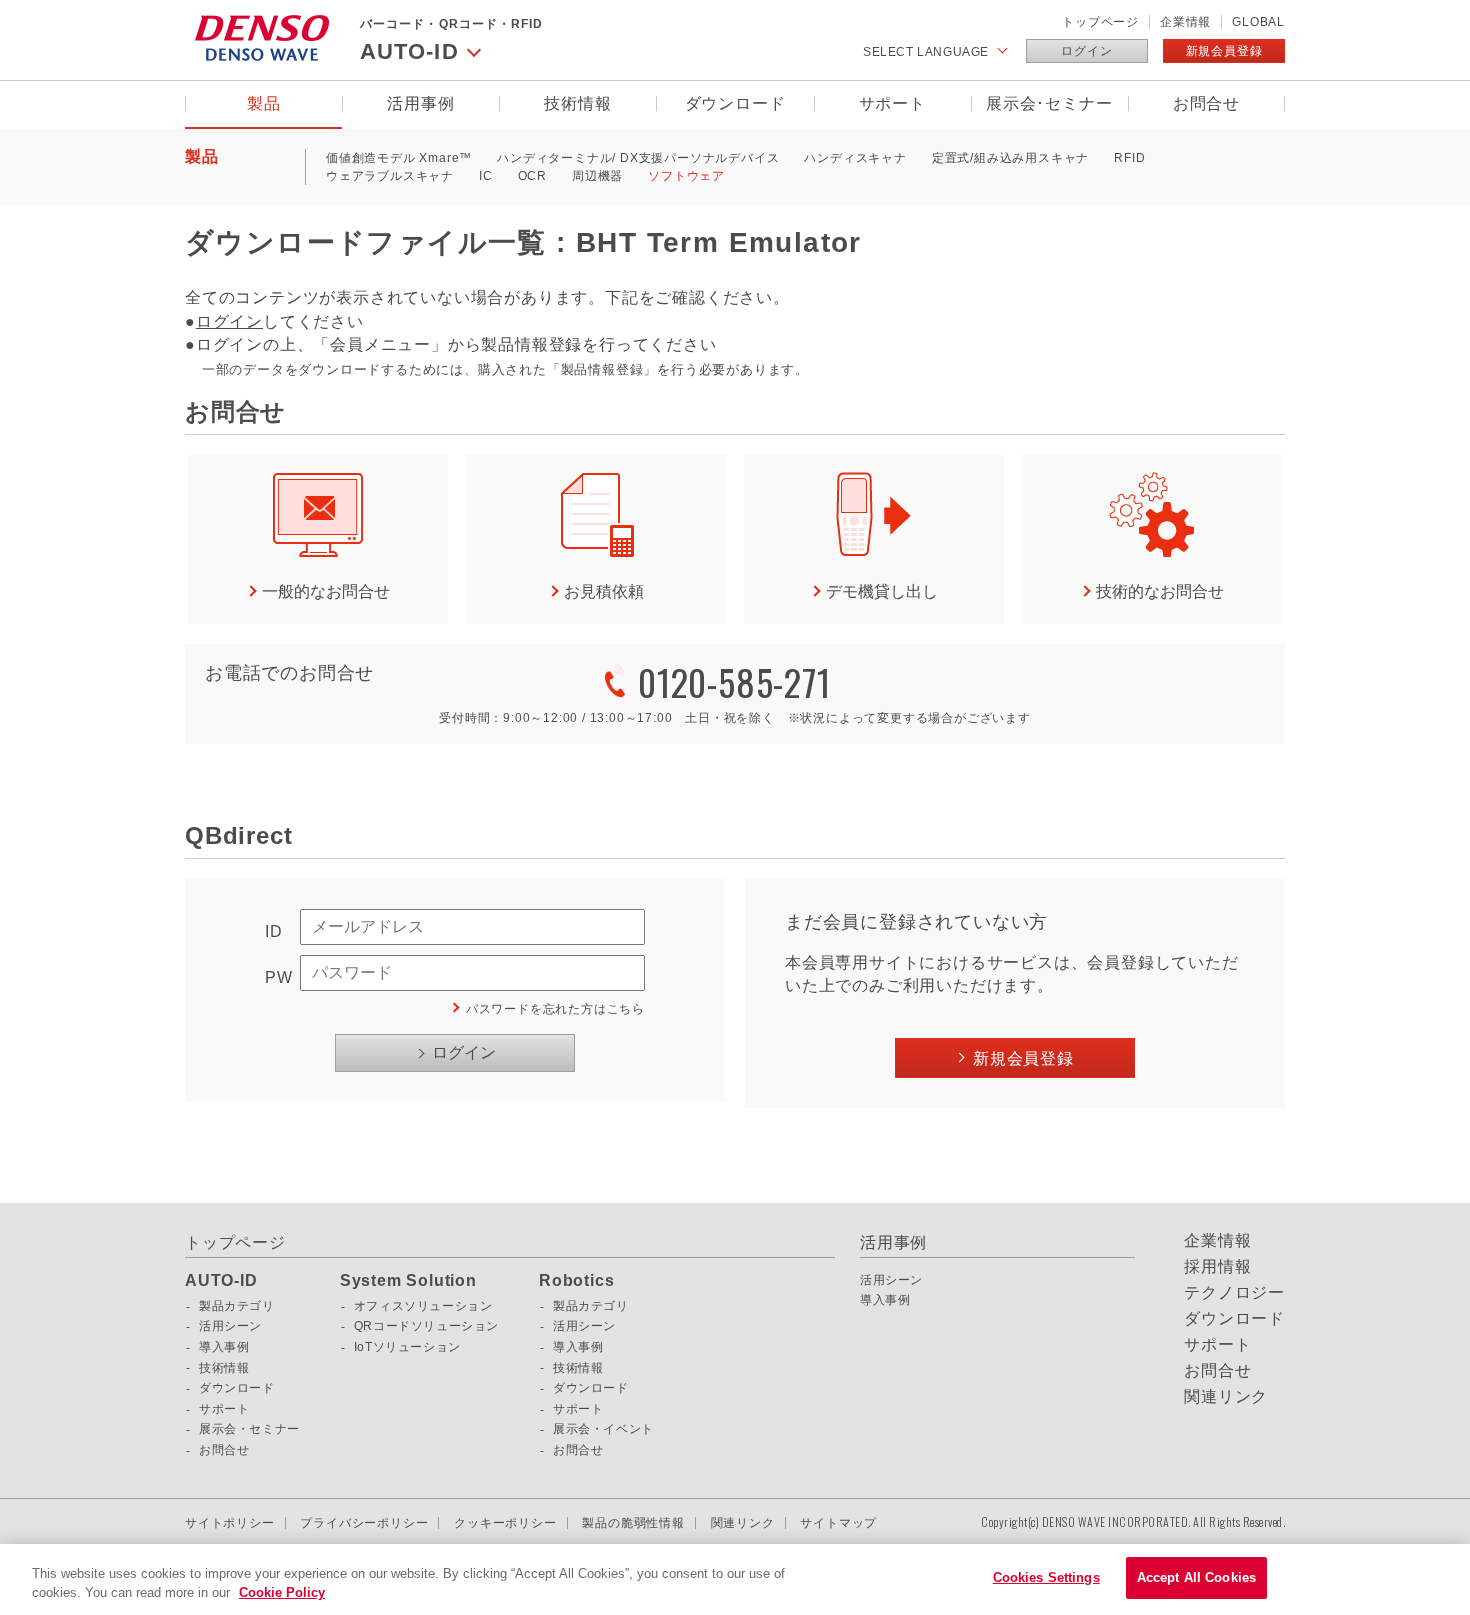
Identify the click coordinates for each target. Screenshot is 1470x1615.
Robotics (576, 1281)
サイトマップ (838, 1523)
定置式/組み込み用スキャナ (1010, 158)
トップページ (1100, 22)
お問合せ (1206, 103)
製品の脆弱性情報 (633, 1523)
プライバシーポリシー (364, 1523)
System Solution (408, 1281)
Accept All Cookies (1196, 1577)
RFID (1129, 158)
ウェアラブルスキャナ (390, 176)
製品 (264, 103)
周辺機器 (597, 176)
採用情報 (1217, 1267)
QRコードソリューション (426, 1326)
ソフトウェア (686, 176)
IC (486, 176)
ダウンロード (735, 103)
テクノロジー (1234, 1293)
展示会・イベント (603, 1429)
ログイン (1086, 51)
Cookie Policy (282, 1593)
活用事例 (420, 103)
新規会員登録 (1224, 51)
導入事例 (224, 1347)
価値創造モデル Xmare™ (399, 158)
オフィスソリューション (423, 1306)
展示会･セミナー (1049, 103)
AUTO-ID (221, 1281)
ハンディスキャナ (855, 158)
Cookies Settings (1046, 1577)
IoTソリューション (407, 1347)
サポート (892, 103)
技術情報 (577, 103)
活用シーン (230, 1326)
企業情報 (1185, 22)
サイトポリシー (230, 1523)
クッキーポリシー (505, 1523)
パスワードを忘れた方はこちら (555, 1009)
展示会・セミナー (249, 1429)
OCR (532, 176)
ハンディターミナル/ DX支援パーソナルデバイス (638, 158)
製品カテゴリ (237, 1306)
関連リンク (1226, 1397)
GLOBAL (1258, 22)
